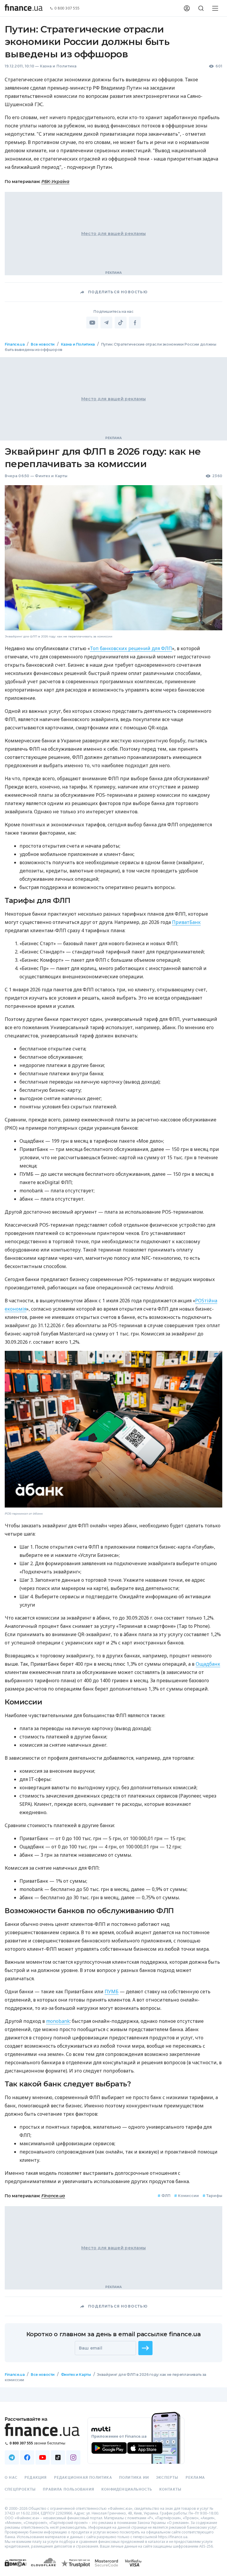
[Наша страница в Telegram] (12, 2457)
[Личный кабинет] (187, 8)
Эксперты (167, 2478)
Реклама (195, 2478)
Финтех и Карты (51, 476)
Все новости (43, 344)
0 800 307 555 (67, 8)
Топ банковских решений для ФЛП (131, 648)
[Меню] (215, 8)
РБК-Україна (55, 182)
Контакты (171, 2489)
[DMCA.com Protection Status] (16, 2569)
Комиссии (187, 2196)
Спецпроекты (20, 2489)
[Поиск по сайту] (201, 8)
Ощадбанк (208, 1664)
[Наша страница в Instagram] (73, 2457)
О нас (11, 2478)
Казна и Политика (58, 66)
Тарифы (212, 2196)
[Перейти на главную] (24, 8)
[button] (145, 2348)
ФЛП (164, 2196)
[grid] (113, 1372)
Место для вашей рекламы (113, 234)
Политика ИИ (134, 2478)
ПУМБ (112, 1991)
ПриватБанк (186, 922)
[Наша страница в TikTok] (58, 2457)
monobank (58, 2021)
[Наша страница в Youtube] (43, 2457)
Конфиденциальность (127, 2489)
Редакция (36, 2478)
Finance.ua (15, 344)
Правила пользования (69, 2489)
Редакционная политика (83, 2478)
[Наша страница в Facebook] (27, 2457)
